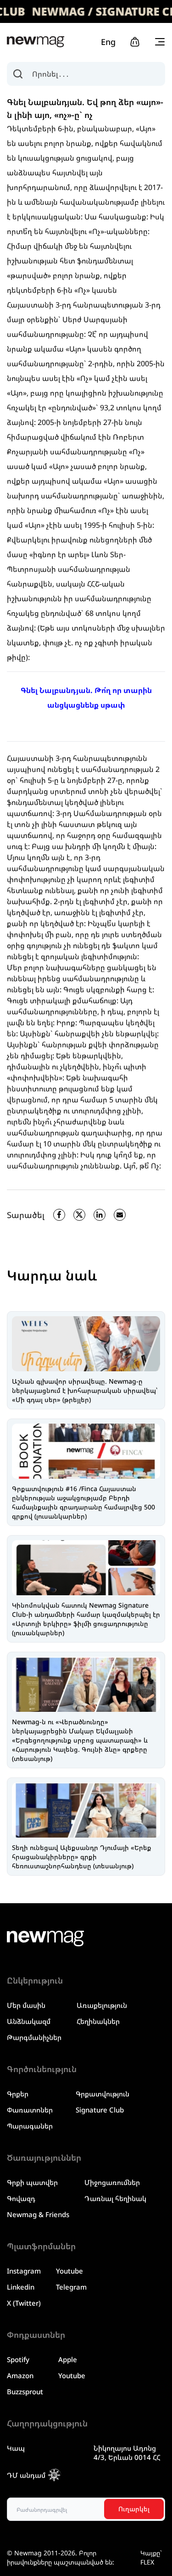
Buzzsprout (25, 2392)
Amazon (20, 2375)
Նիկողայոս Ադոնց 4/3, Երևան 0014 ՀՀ (127, 2453)
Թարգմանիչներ (34, 2037)
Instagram (24, 2271)
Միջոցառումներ (112, 2182)
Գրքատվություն (103, 2094)
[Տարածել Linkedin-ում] (100, 1215)
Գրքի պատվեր (32, 2182)
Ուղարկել (134, 2509)
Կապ (16, 2448)
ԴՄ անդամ (26, 2475)
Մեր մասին (26, 2005)
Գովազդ (21, 2198)
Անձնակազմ (29, 2021)
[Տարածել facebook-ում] (59, 1215)
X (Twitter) (24, 2303)
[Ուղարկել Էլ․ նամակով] (120, 1215)
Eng (108, 42)
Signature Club (100, 2110)
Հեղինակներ (98, 2021)
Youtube (69, 2271)
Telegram (71, 2287)
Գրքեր (18, 2094)
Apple (68, 2359)
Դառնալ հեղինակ (115, 2198)
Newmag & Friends (38, 2214)
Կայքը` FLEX (151, 2557)
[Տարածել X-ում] (79, 1215)
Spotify (18, 2359)
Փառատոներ (30, 2110)
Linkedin (21, 2287)
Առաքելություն (102, 2005)
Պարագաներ (30, 2126)
